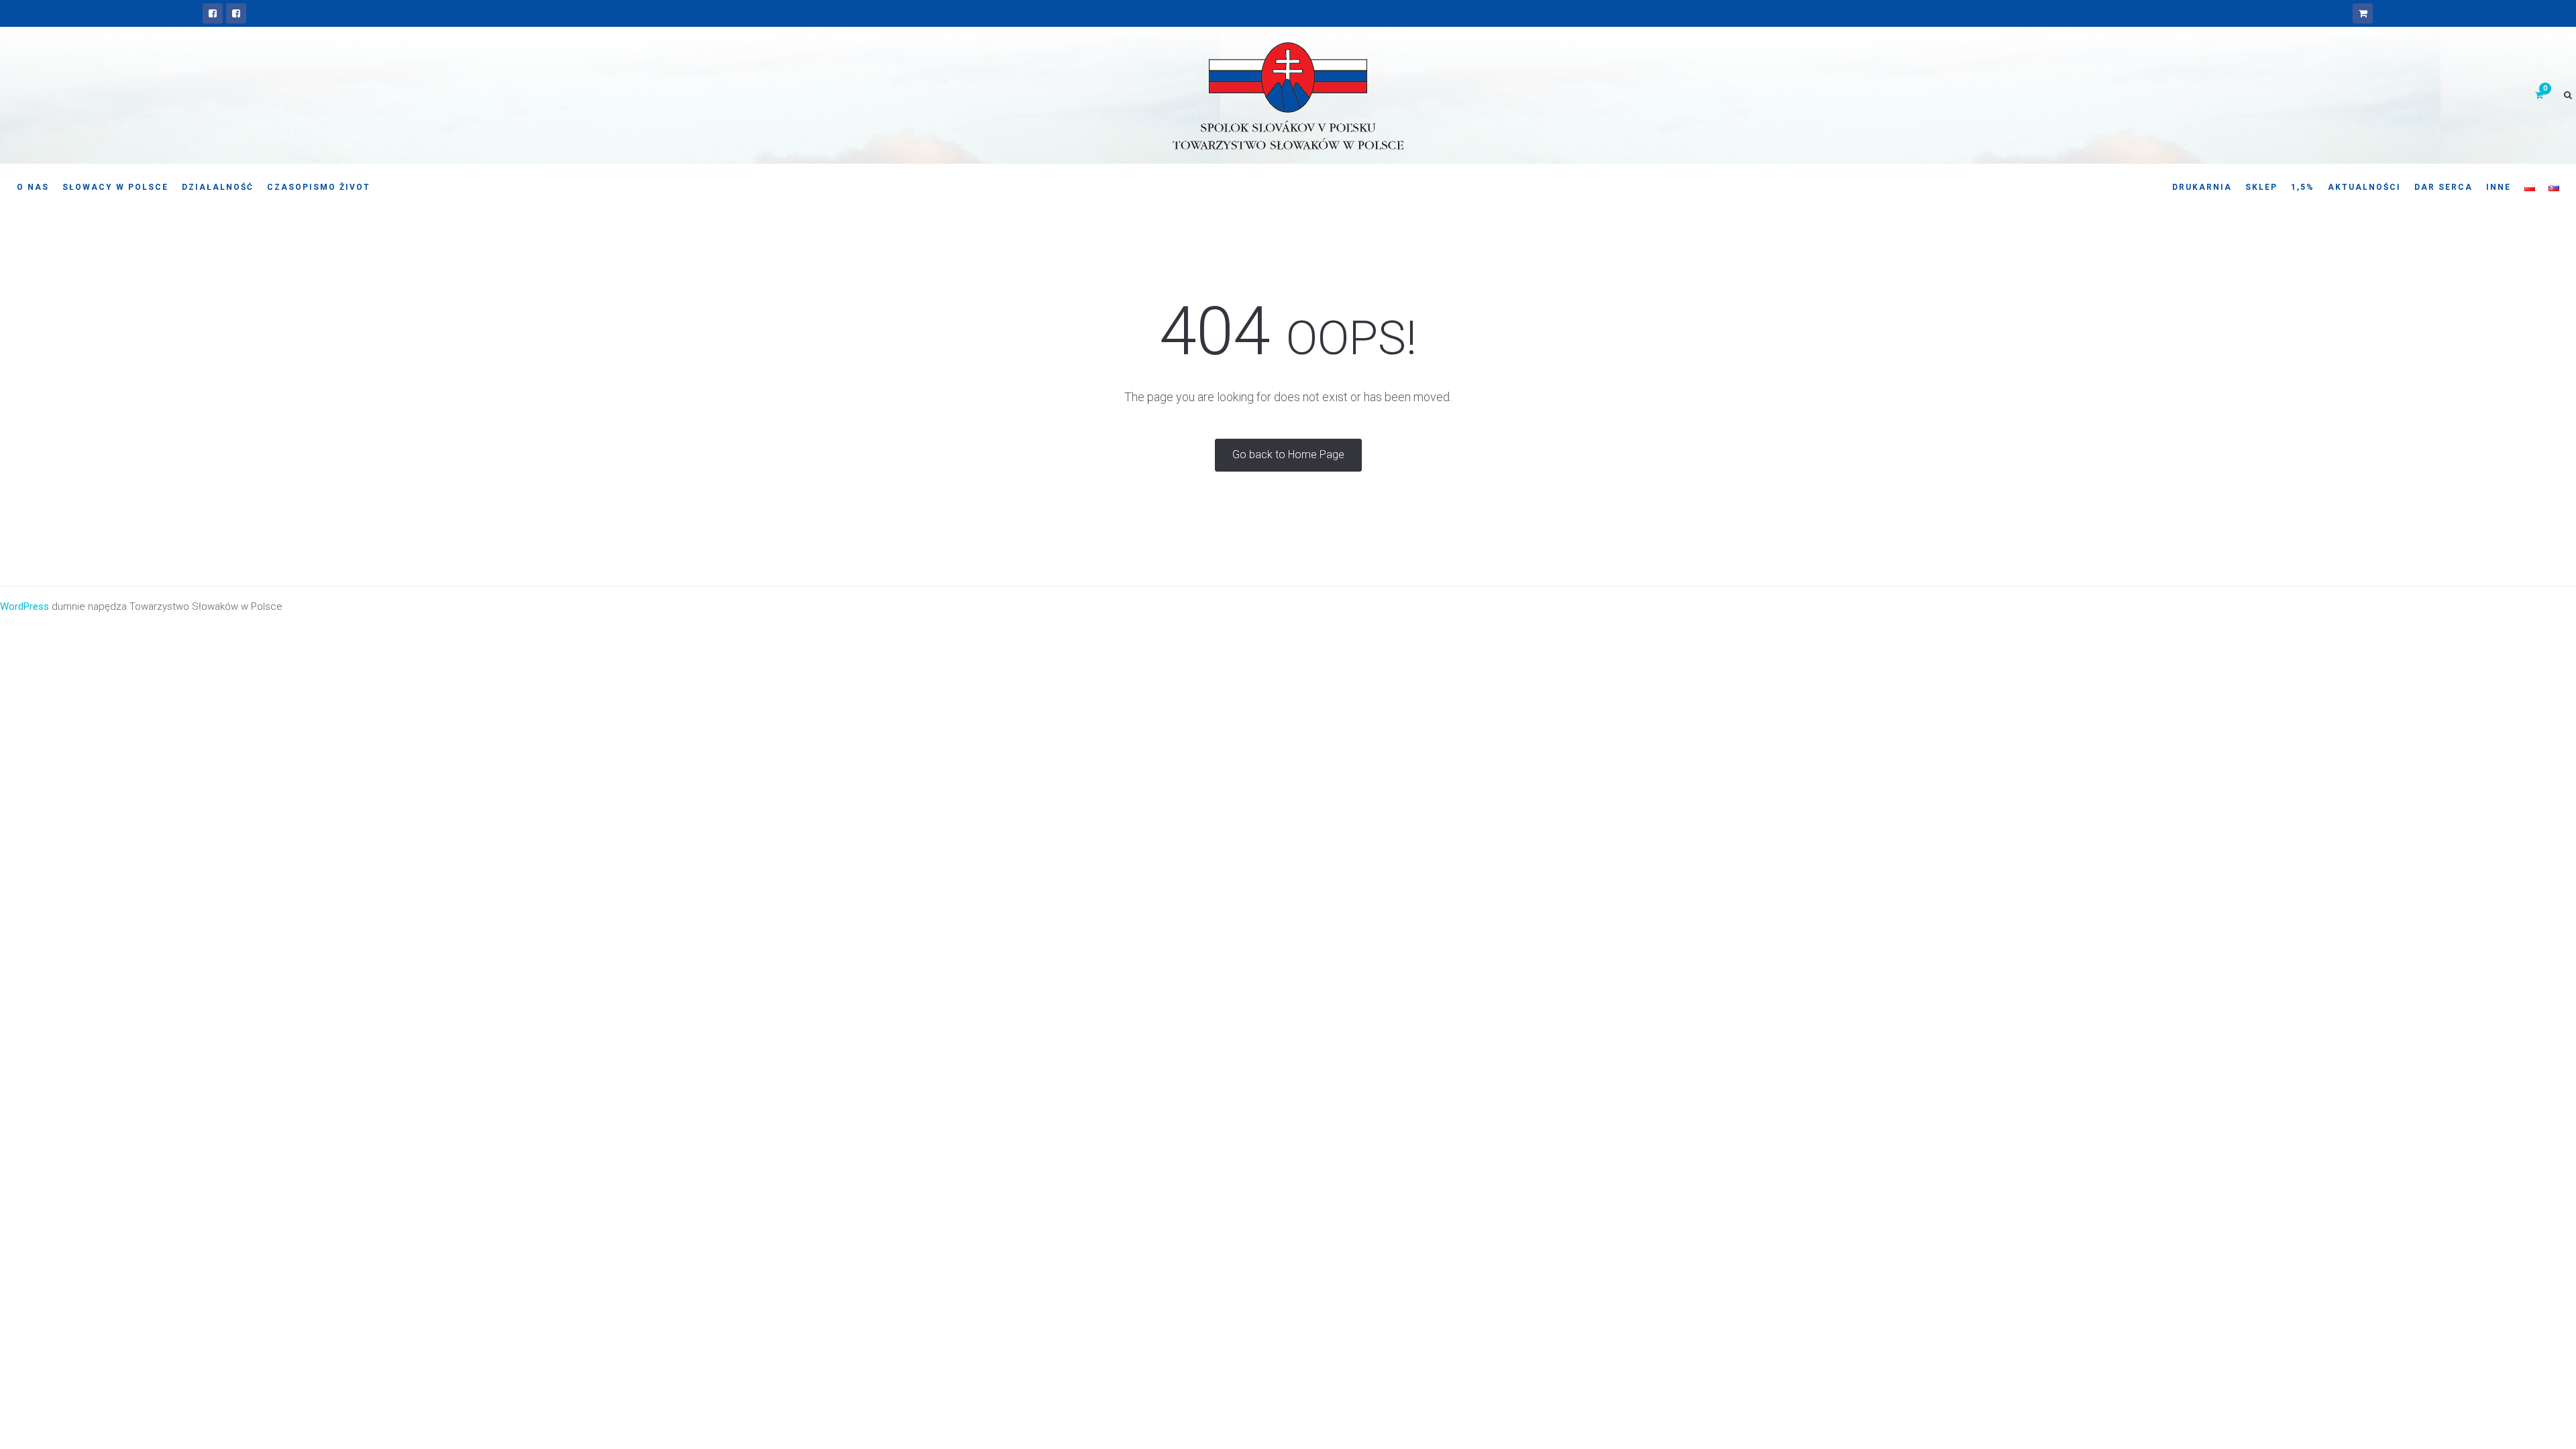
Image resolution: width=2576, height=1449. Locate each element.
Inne (2499, 187)
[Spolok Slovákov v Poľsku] (213, 13)
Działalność (218, 187)
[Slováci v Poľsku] (236, 13)
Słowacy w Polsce (115, 187)
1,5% (2303, 187)
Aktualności (2364, 187)
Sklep (2261, 187)
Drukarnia (2202, 187)
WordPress (24, 606)
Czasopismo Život (319, 187)
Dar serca (2444, 187)
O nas (33, 187)
